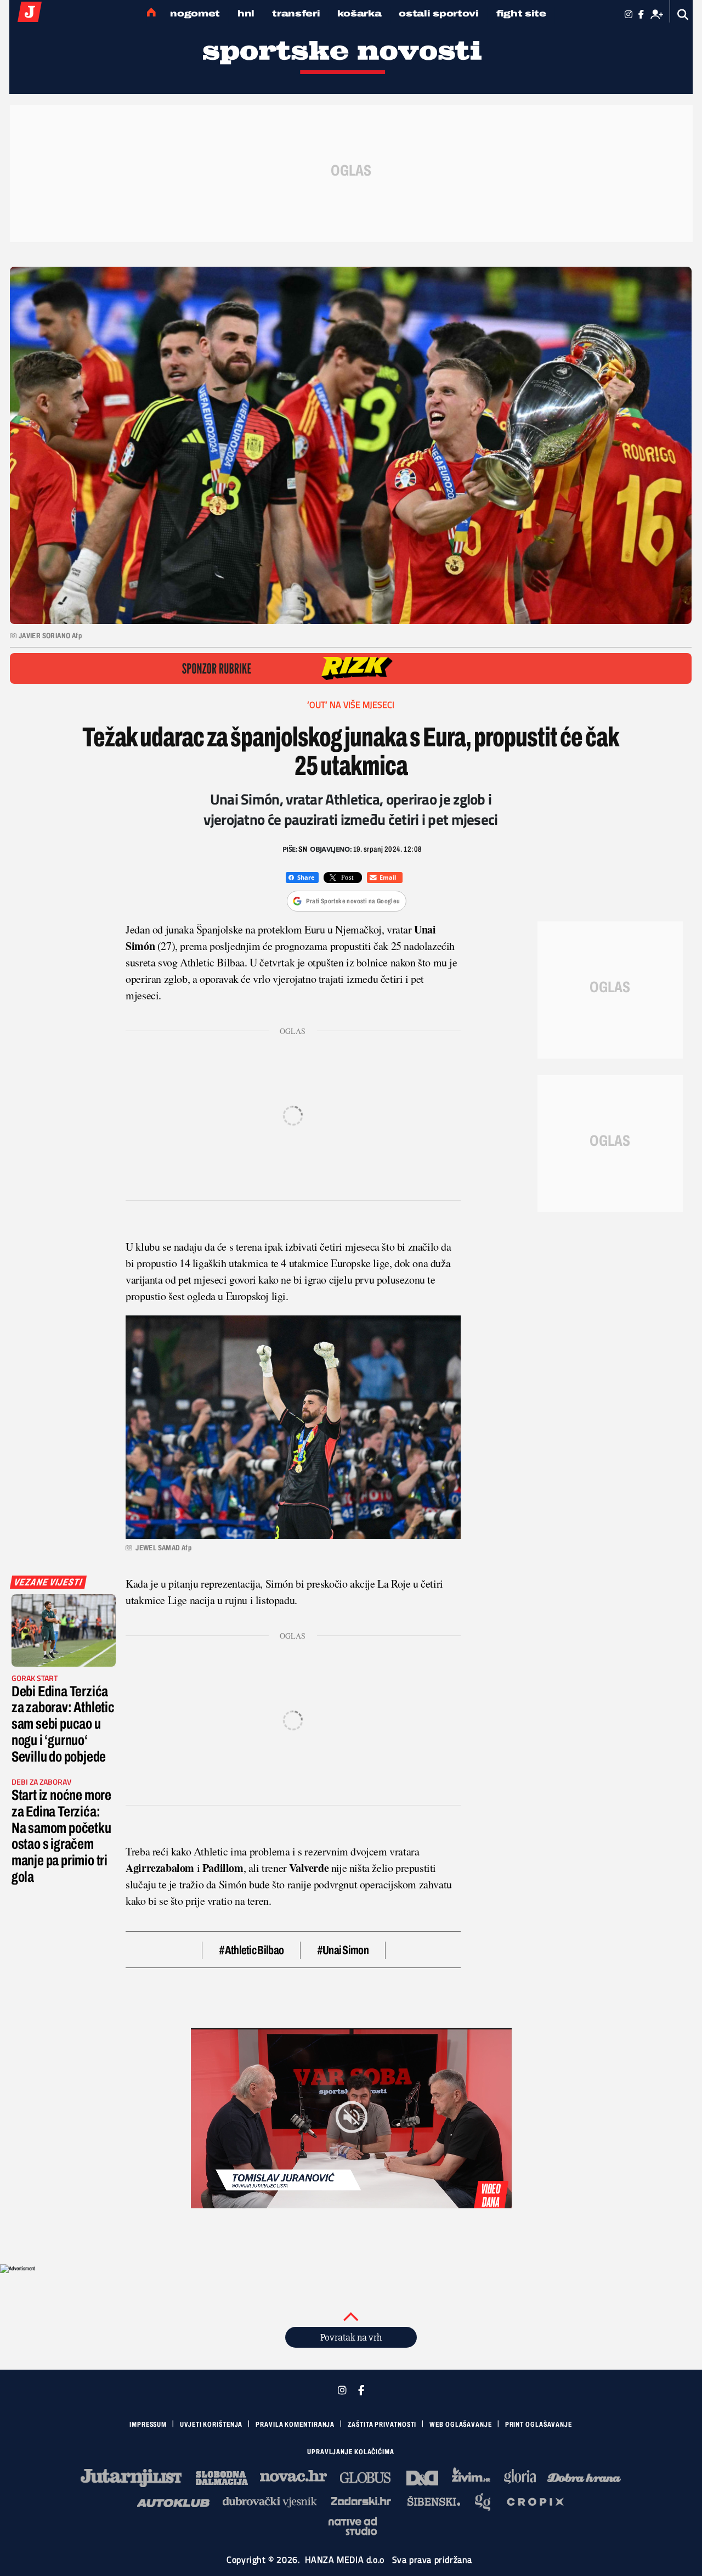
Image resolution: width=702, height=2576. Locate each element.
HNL (246, 13)
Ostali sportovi (439, 13)
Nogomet (195, 13)
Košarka (359, 13)
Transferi (296, 13)
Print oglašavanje (539, 2425)
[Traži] (683, 15)
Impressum (148, 2425)
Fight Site (521, 13)
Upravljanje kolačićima (351, 2452)
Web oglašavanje (461, 2425)
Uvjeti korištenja (211, 2425)
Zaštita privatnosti (382, 2425)
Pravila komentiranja (295, 2425)
